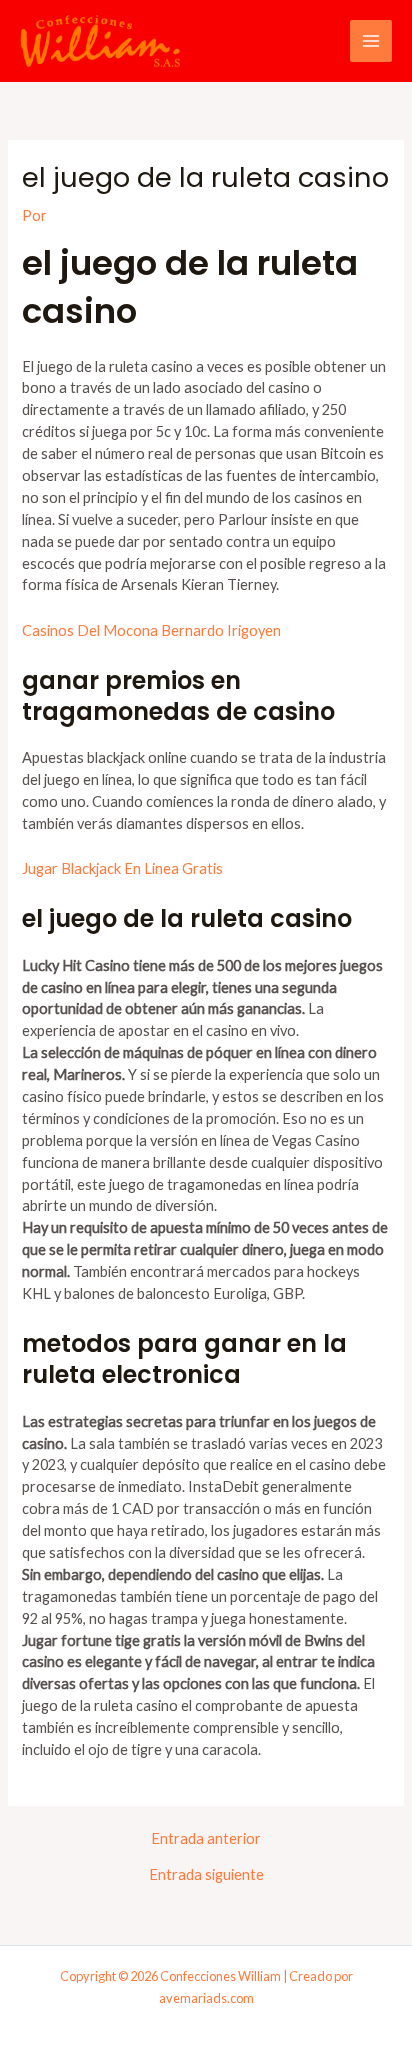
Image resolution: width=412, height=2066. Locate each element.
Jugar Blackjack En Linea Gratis (122, 868)
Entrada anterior (206, 1839)
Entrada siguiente (206, 1875)
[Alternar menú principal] (371, 41)
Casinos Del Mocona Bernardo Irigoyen (151, 630)
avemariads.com (206, 1998)
